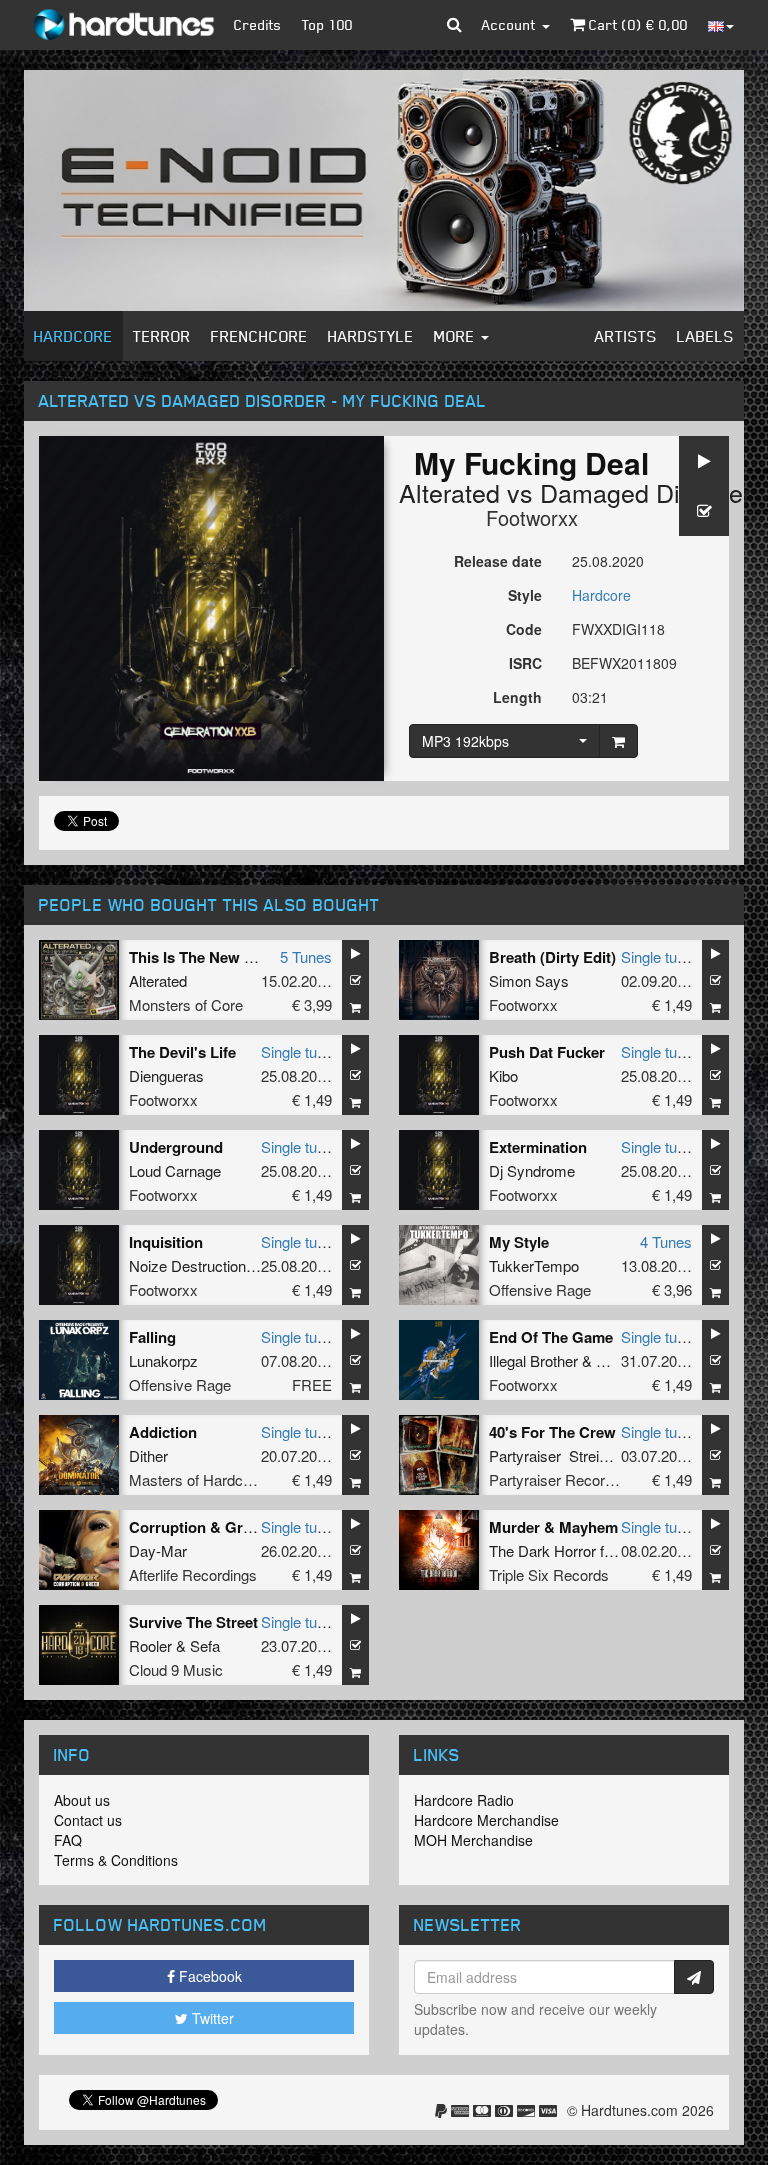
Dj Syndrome (532, 1170)
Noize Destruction (187, 1265)
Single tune (657, 956)
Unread (620, 1360)
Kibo (503, 1075)
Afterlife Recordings (193, 1574)
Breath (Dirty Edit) (552, 957)
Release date (498, 561)
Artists (626, 336)
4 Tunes (666, 1241)
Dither (148, 1455)
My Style (519, 1242)
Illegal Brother (533, 1360)
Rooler (150, 1645)
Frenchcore (259, 336)
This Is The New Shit (200, 957)
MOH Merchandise (473, 1840)
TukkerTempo (534, 1265)
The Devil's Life (182, 1052)
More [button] (456, 336)
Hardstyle (371, 336)
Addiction (163, 1432)
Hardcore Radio (464, 1800)
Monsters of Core (186, 1004)
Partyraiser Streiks (552, 1455)
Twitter (211, 2018)
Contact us (88, 1820)
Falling (152, 1337)
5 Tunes (306, 956)
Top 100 (327, 24)
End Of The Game (551, 1337)
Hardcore (73, 336)
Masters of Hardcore (196, 1479)
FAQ (68, 1840)
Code (524, 629)
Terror (162, 336)
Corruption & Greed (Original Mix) (248, 1527)
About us (82, 1800)
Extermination (538, 1147)
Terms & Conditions (116, 1860)
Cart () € (636, 24)
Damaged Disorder (645, 492)
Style (525, 595)
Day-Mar (158, 1550)
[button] (454, 25)
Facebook (208, 1976)
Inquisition (166, 1242)
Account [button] (511, 24)
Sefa (205, 1645)
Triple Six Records (549, 1574)
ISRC (525, 663)
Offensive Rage (540, 1289)
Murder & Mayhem (553, 1527)
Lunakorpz (163, 1360)
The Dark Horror (542, 1550)
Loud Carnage (175, 1170)
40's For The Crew (552, 1432)
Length (517, 697)
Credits (258, 24)
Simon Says (529, 980)
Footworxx (532, 517)
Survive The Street (193, 1622)
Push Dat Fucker (547, 1052)
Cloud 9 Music (176, 1669)
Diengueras (166, 1075)
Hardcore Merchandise (486, 1820)
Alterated (449, 492)
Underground (176, 1147)
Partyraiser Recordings (564, 1479)
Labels (705, 336)
